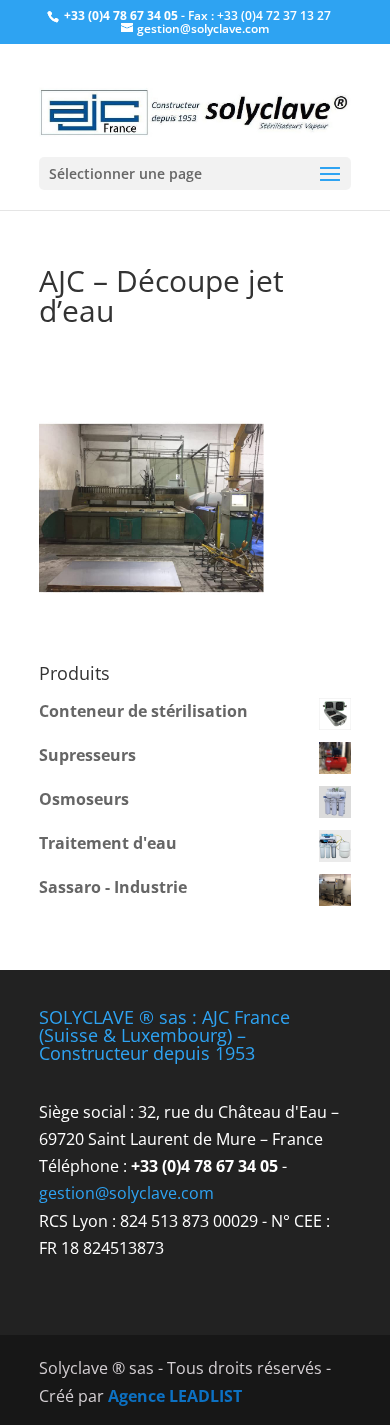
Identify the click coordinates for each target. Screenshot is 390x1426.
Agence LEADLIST (175, 1396)
